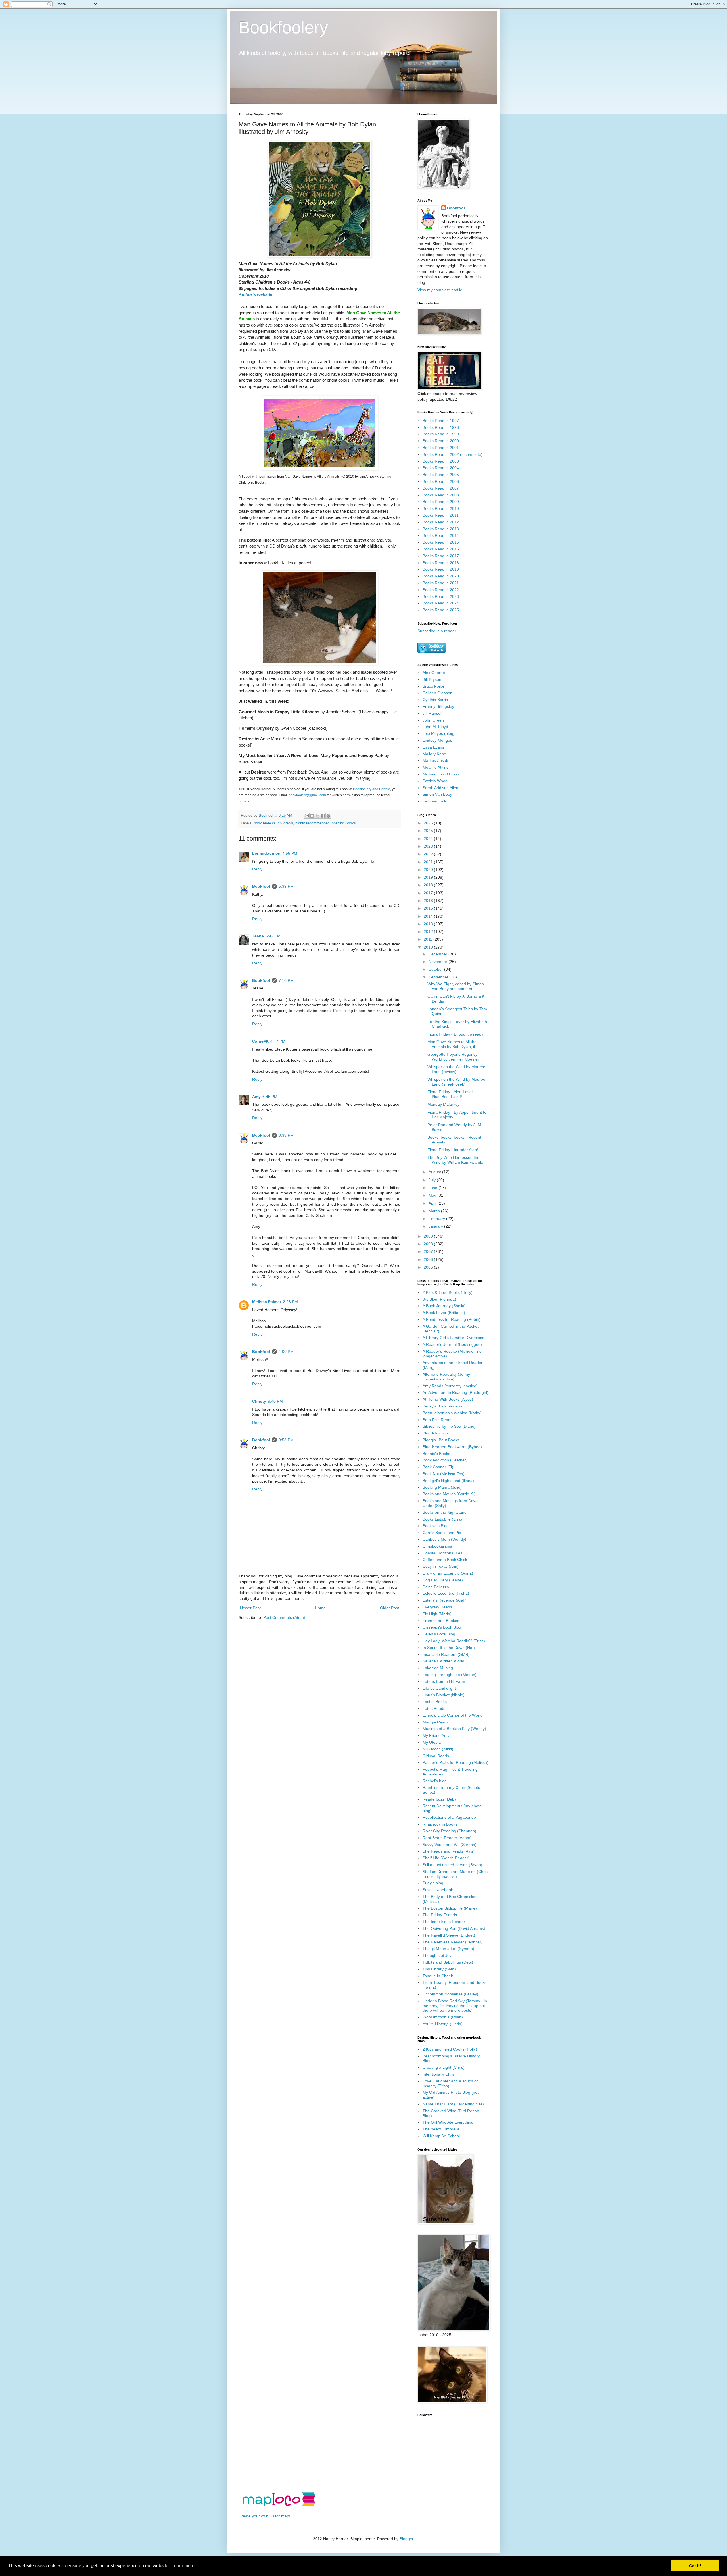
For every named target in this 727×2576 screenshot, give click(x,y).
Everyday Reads (437, 1607)
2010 (429, 947)
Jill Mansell (432, 713)
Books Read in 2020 (441, 576)
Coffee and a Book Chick (445, 1560)
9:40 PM (275, 1401)
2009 (429, 1236)
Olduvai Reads (436, 1756)
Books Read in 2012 (441, 522)
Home (320, 1608)
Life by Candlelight (439, 1688)
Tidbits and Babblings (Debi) (448, 1962)
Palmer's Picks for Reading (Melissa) (456, 1762)
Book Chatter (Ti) (438, 1467)
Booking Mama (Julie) (442, 1487)
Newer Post (250, 1608)
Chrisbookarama (437, 1546)
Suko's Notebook (438, 1890)
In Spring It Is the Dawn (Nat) (449, 1648)
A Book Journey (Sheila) (444, 1306)
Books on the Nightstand (445, 1512)
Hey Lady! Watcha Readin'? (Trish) (454, 1641)
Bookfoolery (283, 27)
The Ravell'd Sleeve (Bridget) (449, 1935)
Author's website (255, 294)
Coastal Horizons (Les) (443, 1553)
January (436, 1226)
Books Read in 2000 (441, 441)
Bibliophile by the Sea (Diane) (449, 1426)
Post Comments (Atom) (284, 1617)
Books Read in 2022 (441, 590)
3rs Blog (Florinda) (439, 1299)
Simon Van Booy (437, 794)
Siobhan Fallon (436, 801)
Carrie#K (260, 1041)
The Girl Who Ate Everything (448, 2122)
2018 (429, 885)
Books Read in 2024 (441, 603)
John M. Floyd (435, 727)
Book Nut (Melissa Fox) (444, 1474)
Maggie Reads (436, 1722)
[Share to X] (317, 816)
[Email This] (307, 816)
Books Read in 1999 (441, 434)
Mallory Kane (434, 754)
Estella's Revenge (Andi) (445, 1600)
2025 (429, 831)
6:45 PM (270, 1097)
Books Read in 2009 (441, 502)
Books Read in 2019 (441, 569)
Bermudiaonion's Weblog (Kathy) (452, 1413)
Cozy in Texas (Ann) (441, 1566)
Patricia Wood (435, 781)
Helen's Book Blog (439, 1634)
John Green (433, 720)
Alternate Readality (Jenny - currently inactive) (448, 1377)
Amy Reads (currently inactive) (450, 1386)
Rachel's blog (435, 1781)
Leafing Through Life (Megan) (450, 1675)
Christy (259, 1401)
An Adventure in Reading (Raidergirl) (456, 1392)
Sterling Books (344, 823)
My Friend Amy (436, 1735)
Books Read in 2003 (441, 461)
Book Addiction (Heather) (445, 1460)
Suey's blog (433, 1883)
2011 (429, 939)
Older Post (389, 1608)
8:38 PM (286, 1135)
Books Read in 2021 (441, 583)
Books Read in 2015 (441, 542)
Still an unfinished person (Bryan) (452, 1865)
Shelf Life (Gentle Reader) (446, 1858)
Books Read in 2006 (441, 481)
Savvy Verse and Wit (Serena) (450, 1845)
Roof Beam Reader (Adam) (447, 1838)
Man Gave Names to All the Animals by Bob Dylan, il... (453, 1044)
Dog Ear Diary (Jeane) (443, 1580)
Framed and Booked (441, 1621)
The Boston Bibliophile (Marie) (450, 1908)
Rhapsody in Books (440, 1824)
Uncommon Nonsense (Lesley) (450, 1994)
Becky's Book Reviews (443, 1406)
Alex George (434, 673)
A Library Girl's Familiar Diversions (453, 1338)
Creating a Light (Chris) (444, 2067)
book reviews (265, 823)
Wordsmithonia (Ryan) (443, 2017)
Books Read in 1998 (441, 427)
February (437, 1219)
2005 (429, 1267)
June (434, 1188)
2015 (429, 908)
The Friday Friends (440, 1915)
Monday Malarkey (443, 1104)
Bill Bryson (432, 679)
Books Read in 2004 (441, 468)
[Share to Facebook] (323, 816)
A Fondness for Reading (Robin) (452, 1319)
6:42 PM (273, 936)
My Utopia (432, 1742)
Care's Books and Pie (442, 1533)
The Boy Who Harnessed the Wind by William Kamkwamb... (457, 1160)
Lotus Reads (434, 1708)
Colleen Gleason (437, 693)
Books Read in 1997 (441, 421)
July (433, 1180)
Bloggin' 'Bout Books (441, 1440)
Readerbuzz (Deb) (439, 1799)
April (433, 1203)
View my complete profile (440, 290)
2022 (429, 854)
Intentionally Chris (439, 2074)
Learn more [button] (183, 2566)
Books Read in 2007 (441, 488)
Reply (257, 869)
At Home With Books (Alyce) (448, 1399)
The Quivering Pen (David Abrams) (454, 1928)
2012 (429, 932)
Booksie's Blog (436, 1526)
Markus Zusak (435, 760)
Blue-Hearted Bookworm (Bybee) (452, 1447)
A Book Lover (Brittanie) (444, 1313)
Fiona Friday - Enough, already (455, 1034)
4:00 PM (286, 1352)
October (436, 969)
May (433, 1195)
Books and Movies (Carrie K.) (449, 1494)
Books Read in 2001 (441, 448)
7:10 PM (286, 980)
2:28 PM (290, 1302)
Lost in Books (435, 1702)
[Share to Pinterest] (328, 816)
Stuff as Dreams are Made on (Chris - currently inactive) (455, 1874)
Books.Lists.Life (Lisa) (442, 1519)
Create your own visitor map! (264, 2516)
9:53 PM (286, 1440)
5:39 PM (286, 886)
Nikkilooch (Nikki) (438, 1749)
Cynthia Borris (435, 700)
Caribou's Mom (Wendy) (444, 1539)
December (438, 954)
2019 (429, 877)
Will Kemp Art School (441, 2136)
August (435, 1172)
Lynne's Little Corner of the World (453, 1715)
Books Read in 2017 (441, 556)
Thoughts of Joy (437, 1955)
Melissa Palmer (267, 1302)
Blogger (406, 2539)
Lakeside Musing (438, 1668)
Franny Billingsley (438, 706)
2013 (429, 924)
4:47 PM (278, 1041)
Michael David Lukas (441, 774)
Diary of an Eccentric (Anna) (448, 1573)
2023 (429, 846)
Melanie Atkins (435, 767)
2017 (429, 893)
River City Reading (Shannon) (449, 1831)
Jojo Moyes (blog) (439, 733)
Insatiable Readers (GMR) (446, 1654)
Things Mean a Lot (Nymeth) (448, 1949)
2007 (429, 1251)
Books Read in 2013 (441, 529)
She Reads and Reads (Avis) (449, 1851)
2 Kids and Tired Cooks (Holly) (450, 2049)
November (438, 962)
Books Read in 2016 (441, 549)
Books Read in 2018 (441, 563)
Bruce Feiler (434, 686)
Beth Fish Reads (437, 1420)
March (435, 1211)
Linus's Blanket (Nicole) (444, 1695)
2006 (429, 1259)
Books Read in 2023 (441, 596)
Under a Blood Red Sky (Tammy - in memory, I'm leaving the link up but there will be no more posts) (455, 2006)
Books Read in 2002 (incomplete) (453, 454)
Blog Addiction (435, 1433)
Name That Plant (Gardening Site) (453, 2104)
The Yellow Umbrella (441, 2129)
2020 (429, 870)
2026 (429, 823)
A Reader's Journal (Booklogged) (452, 1344)
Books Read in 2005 (441, 475)
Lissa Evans (433, 747)
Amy (256, 1097)
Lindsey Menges (437, 740)
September (439, 977)
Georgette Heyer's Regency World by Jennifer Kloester (453, 1057)
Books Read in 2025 (441, 610)
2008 (429, 1244)
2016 (429, 901)
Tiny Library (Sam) (439, 1969)
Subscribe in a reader (437, 631)
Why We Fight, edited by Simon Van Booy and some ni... (456, 986)
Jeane (258, 936)
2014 (429, 916)
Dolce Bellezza (436, 1587)
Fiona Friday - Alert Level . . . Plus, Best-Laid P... (453, 1094)
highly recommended (312, 823)
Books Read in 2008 (441, 495)
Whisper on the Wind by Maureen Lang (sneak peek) (457, 1082)
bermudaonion (266, 853)
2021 (429, 862)
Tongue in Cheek (438, 1976)
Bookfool (261, 886)
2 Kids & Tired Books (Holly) (448, 1292)
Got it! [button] (695, 2566)
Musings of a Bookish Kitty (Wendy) (454, 1729)
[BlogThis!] (312, 816)
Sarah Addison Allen (440, 788)
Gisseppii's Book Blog (442, 1627)
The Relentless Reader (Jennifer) (453, 1942)
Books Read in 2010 (441, 508)
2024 (429, 839)
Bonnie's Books (436, 1454)
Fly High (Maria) (437, 1614)
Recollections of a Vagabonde (449, 1817)
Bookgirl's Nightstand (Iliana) (448, 1481)
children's (285, 823)
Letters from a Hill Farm (444, 1681)
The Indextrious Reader (444, 1922)
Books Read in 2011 (441, 515)
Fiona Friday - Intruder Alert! (453, 1150)
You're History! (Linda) (443, 2024)
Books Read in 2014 (441, 535)
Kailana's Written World (443, 1661)
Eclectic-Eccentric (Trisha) (446, 1593)
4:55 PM (290, 853)
